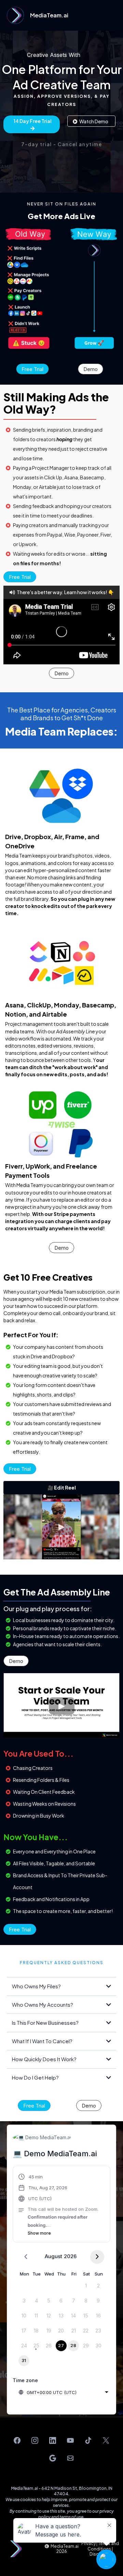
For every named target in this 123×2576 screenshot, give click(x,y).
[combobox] (63, 2392)
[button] (117, 15)
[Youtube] (70, 2440)
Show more (39, 2233)
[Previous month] (26, 2257)
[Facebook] (17, 2440)
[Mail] (70, 2458)
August (53, 2256)
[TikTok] (88, 2440)
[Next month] (97, 2257)
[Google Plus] (53, 2458)
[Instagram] (35, 2440)
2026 (70, 2256)
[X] (106, 2440)
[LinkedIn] (53, 2440)
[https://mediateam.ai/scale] (15, 15)
